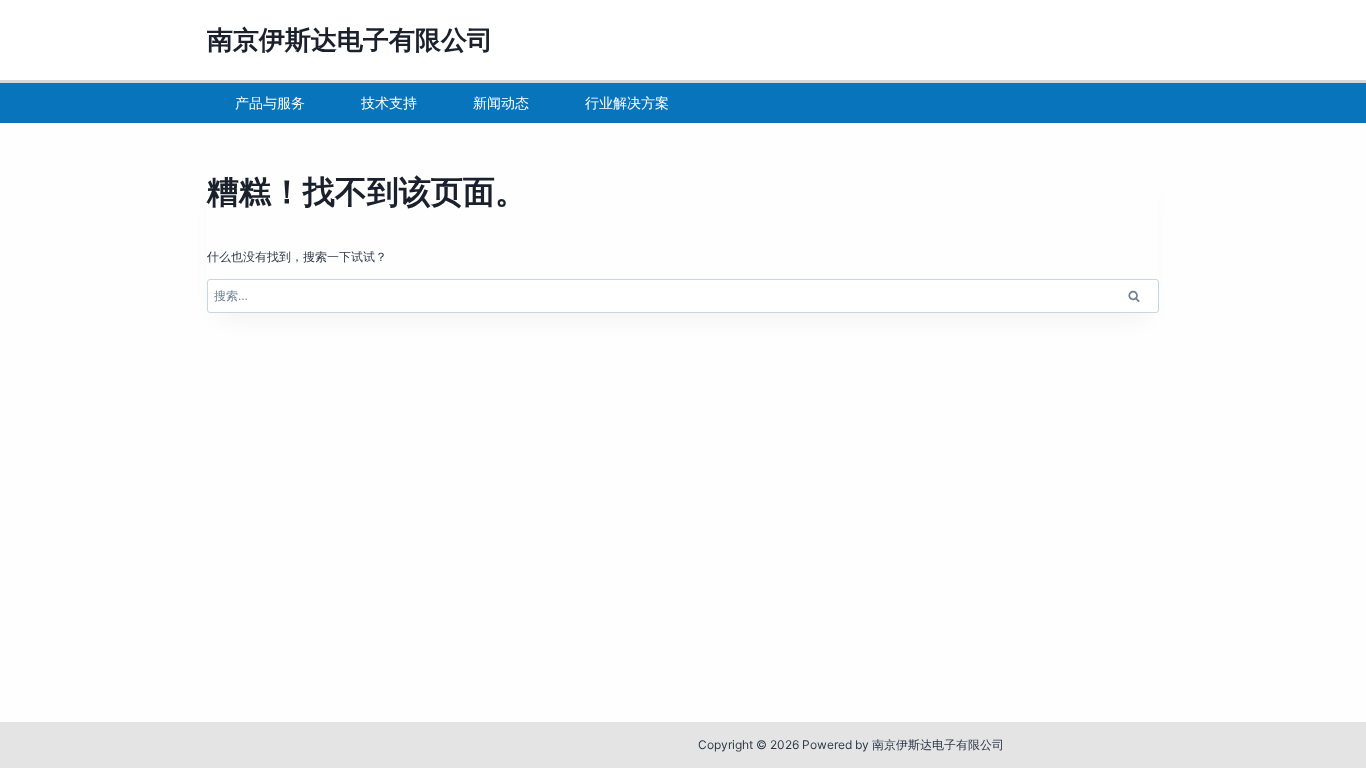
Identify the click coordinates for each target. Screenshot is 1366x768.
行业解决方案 (627, 102)
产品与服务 (270, 102)
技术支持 (389, 102)
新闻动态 (501, 102)
